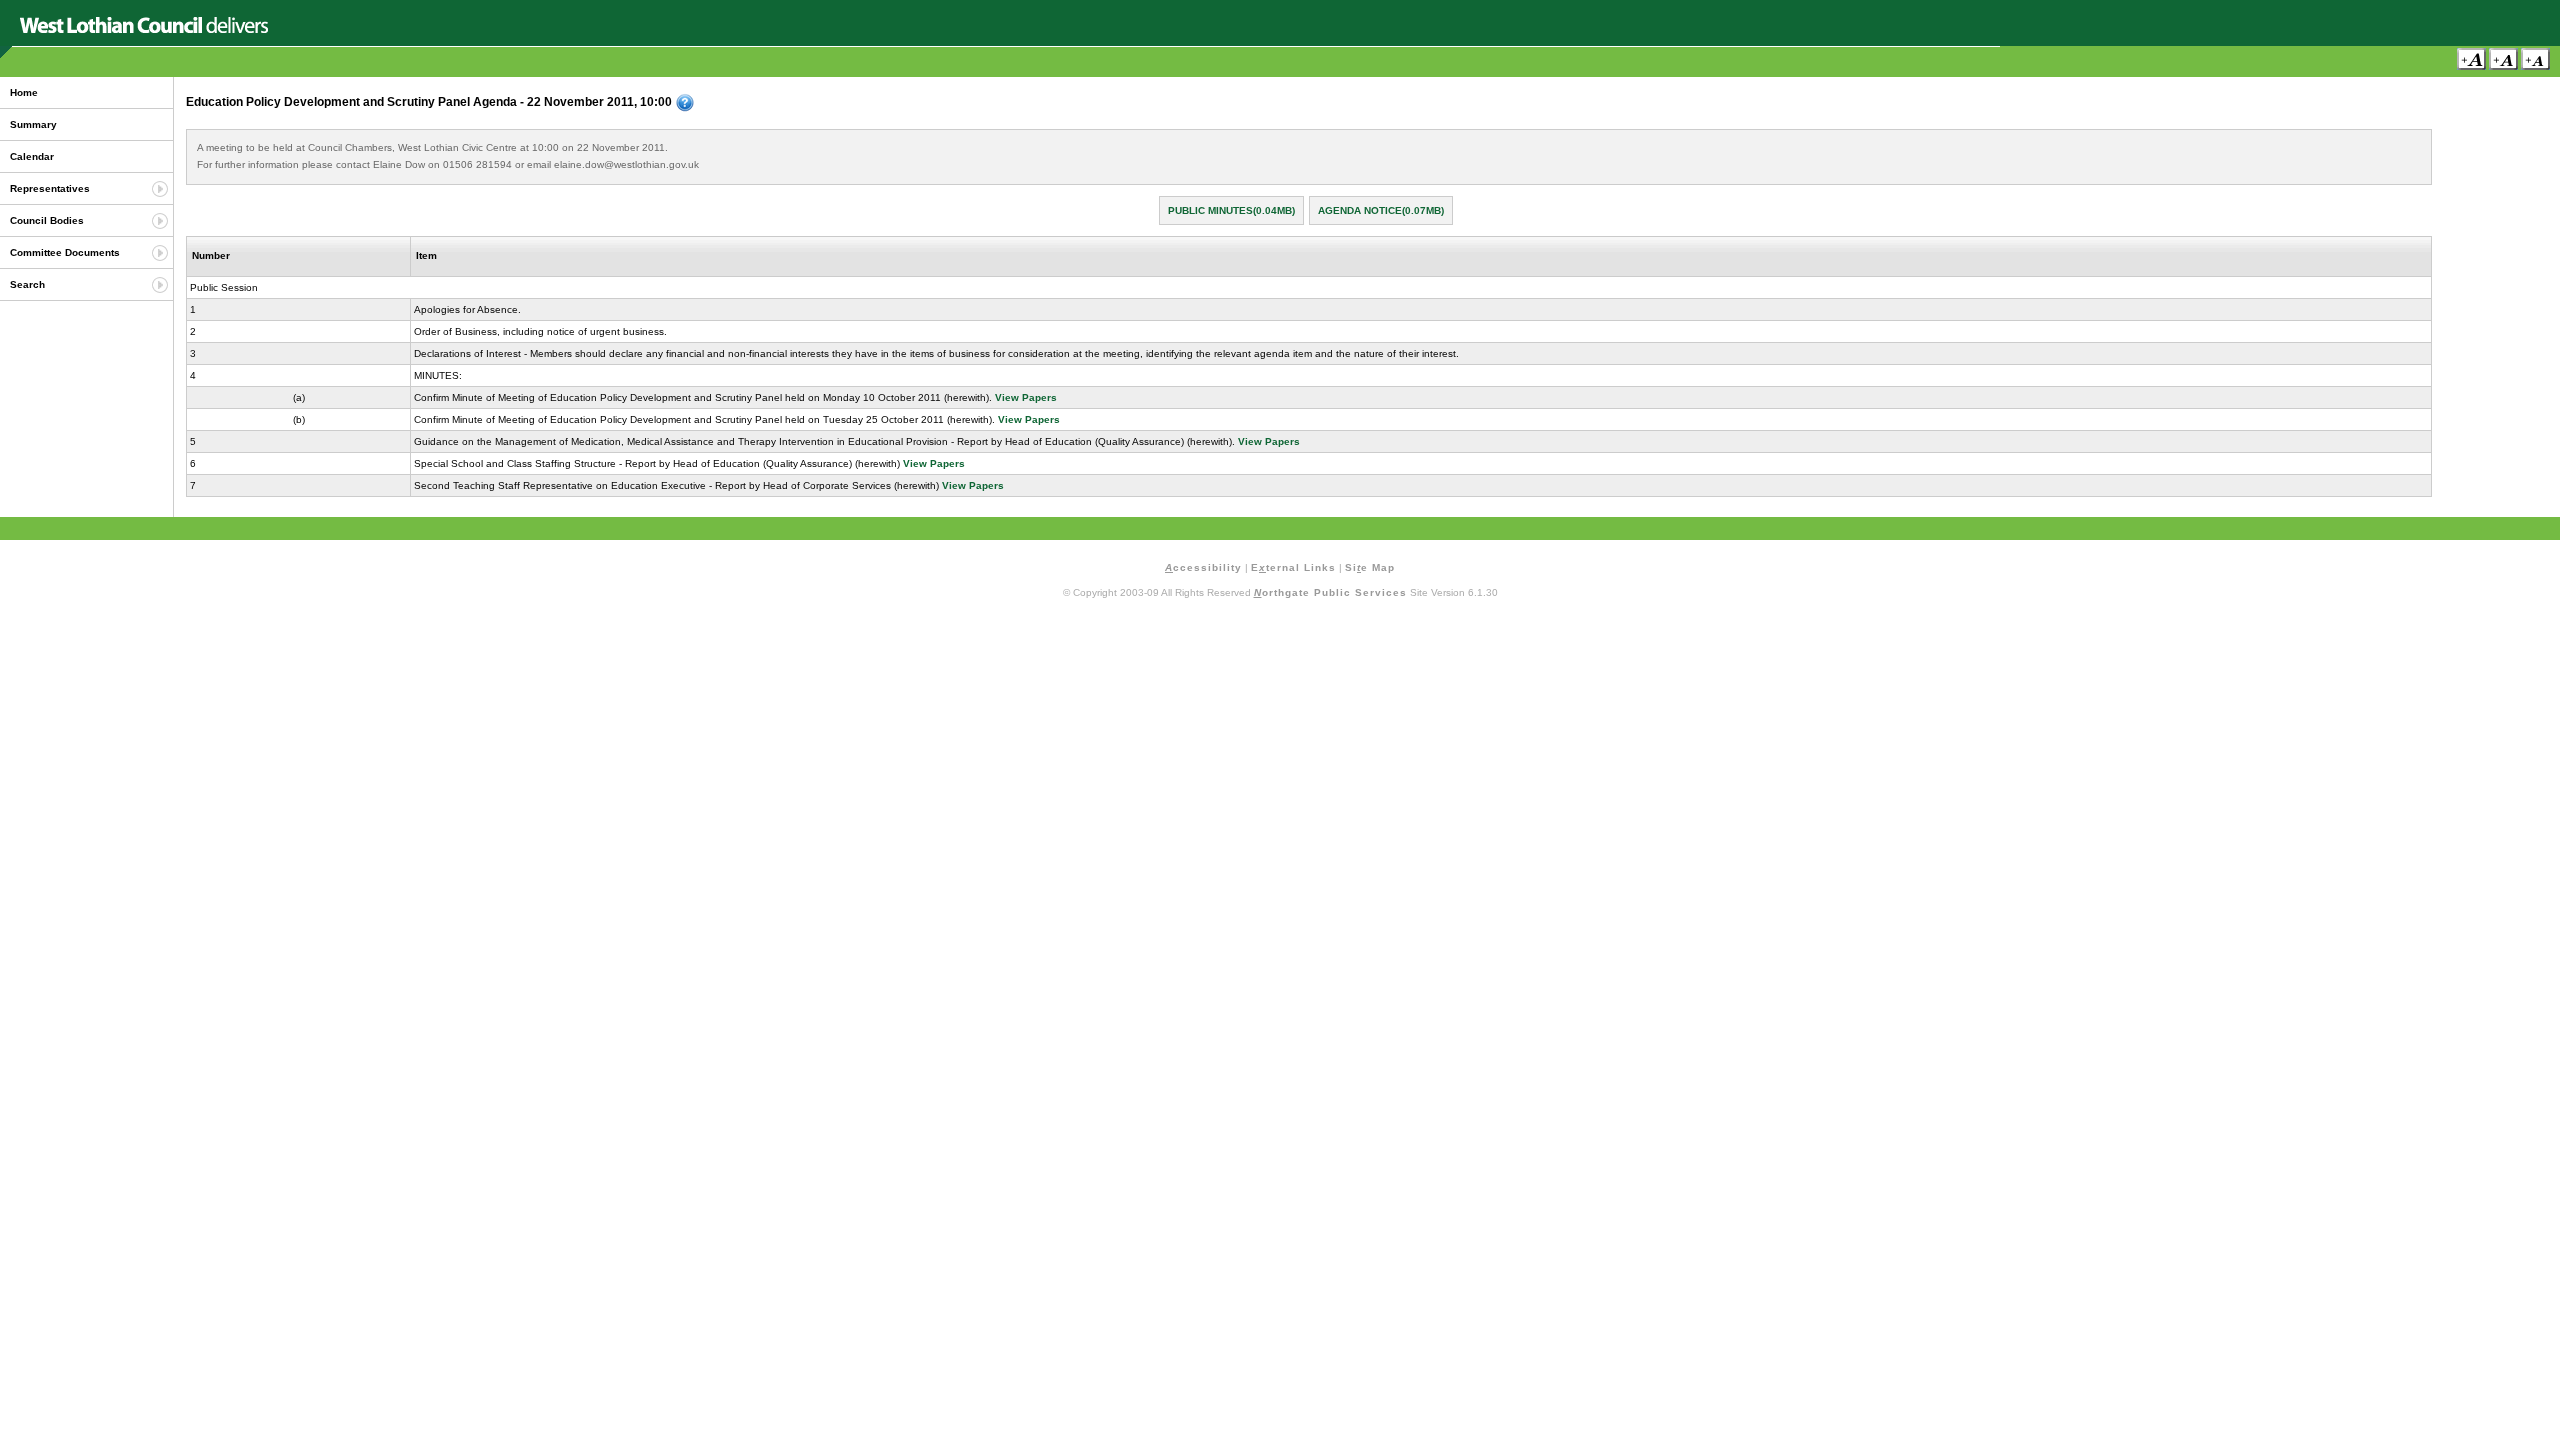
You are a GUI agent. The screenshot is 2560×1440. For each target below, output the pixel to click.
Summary (33, 124)
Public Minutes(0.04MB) (1231, 210)
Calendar (32, 156)
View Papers (1026, 397)
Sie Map (1370, 567)
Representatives (50, 188)
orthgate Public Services (1330, 592)
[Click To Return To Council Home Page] (144, 29)
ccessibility (1203, 567)
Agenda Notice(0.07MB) (1381, 210)
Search (27, 284)
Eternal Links (1293, 567)
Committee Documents (65, 252)
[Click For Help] (685, 103)
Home (24, 92)
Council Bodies (47, 220)
